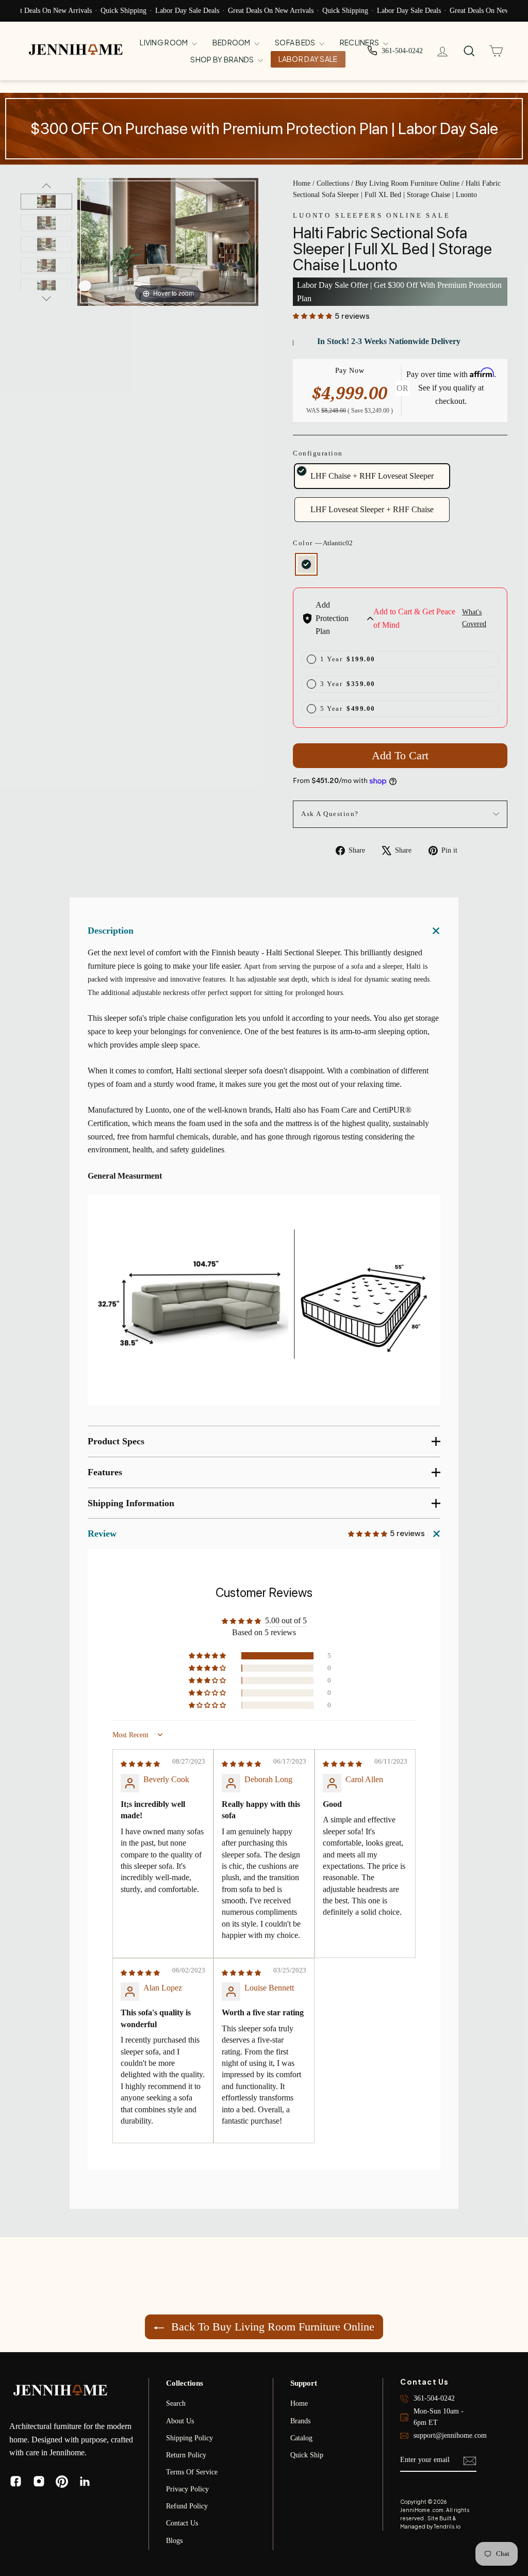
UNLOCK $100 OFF (365, 1310)
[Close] (453, 1175)
